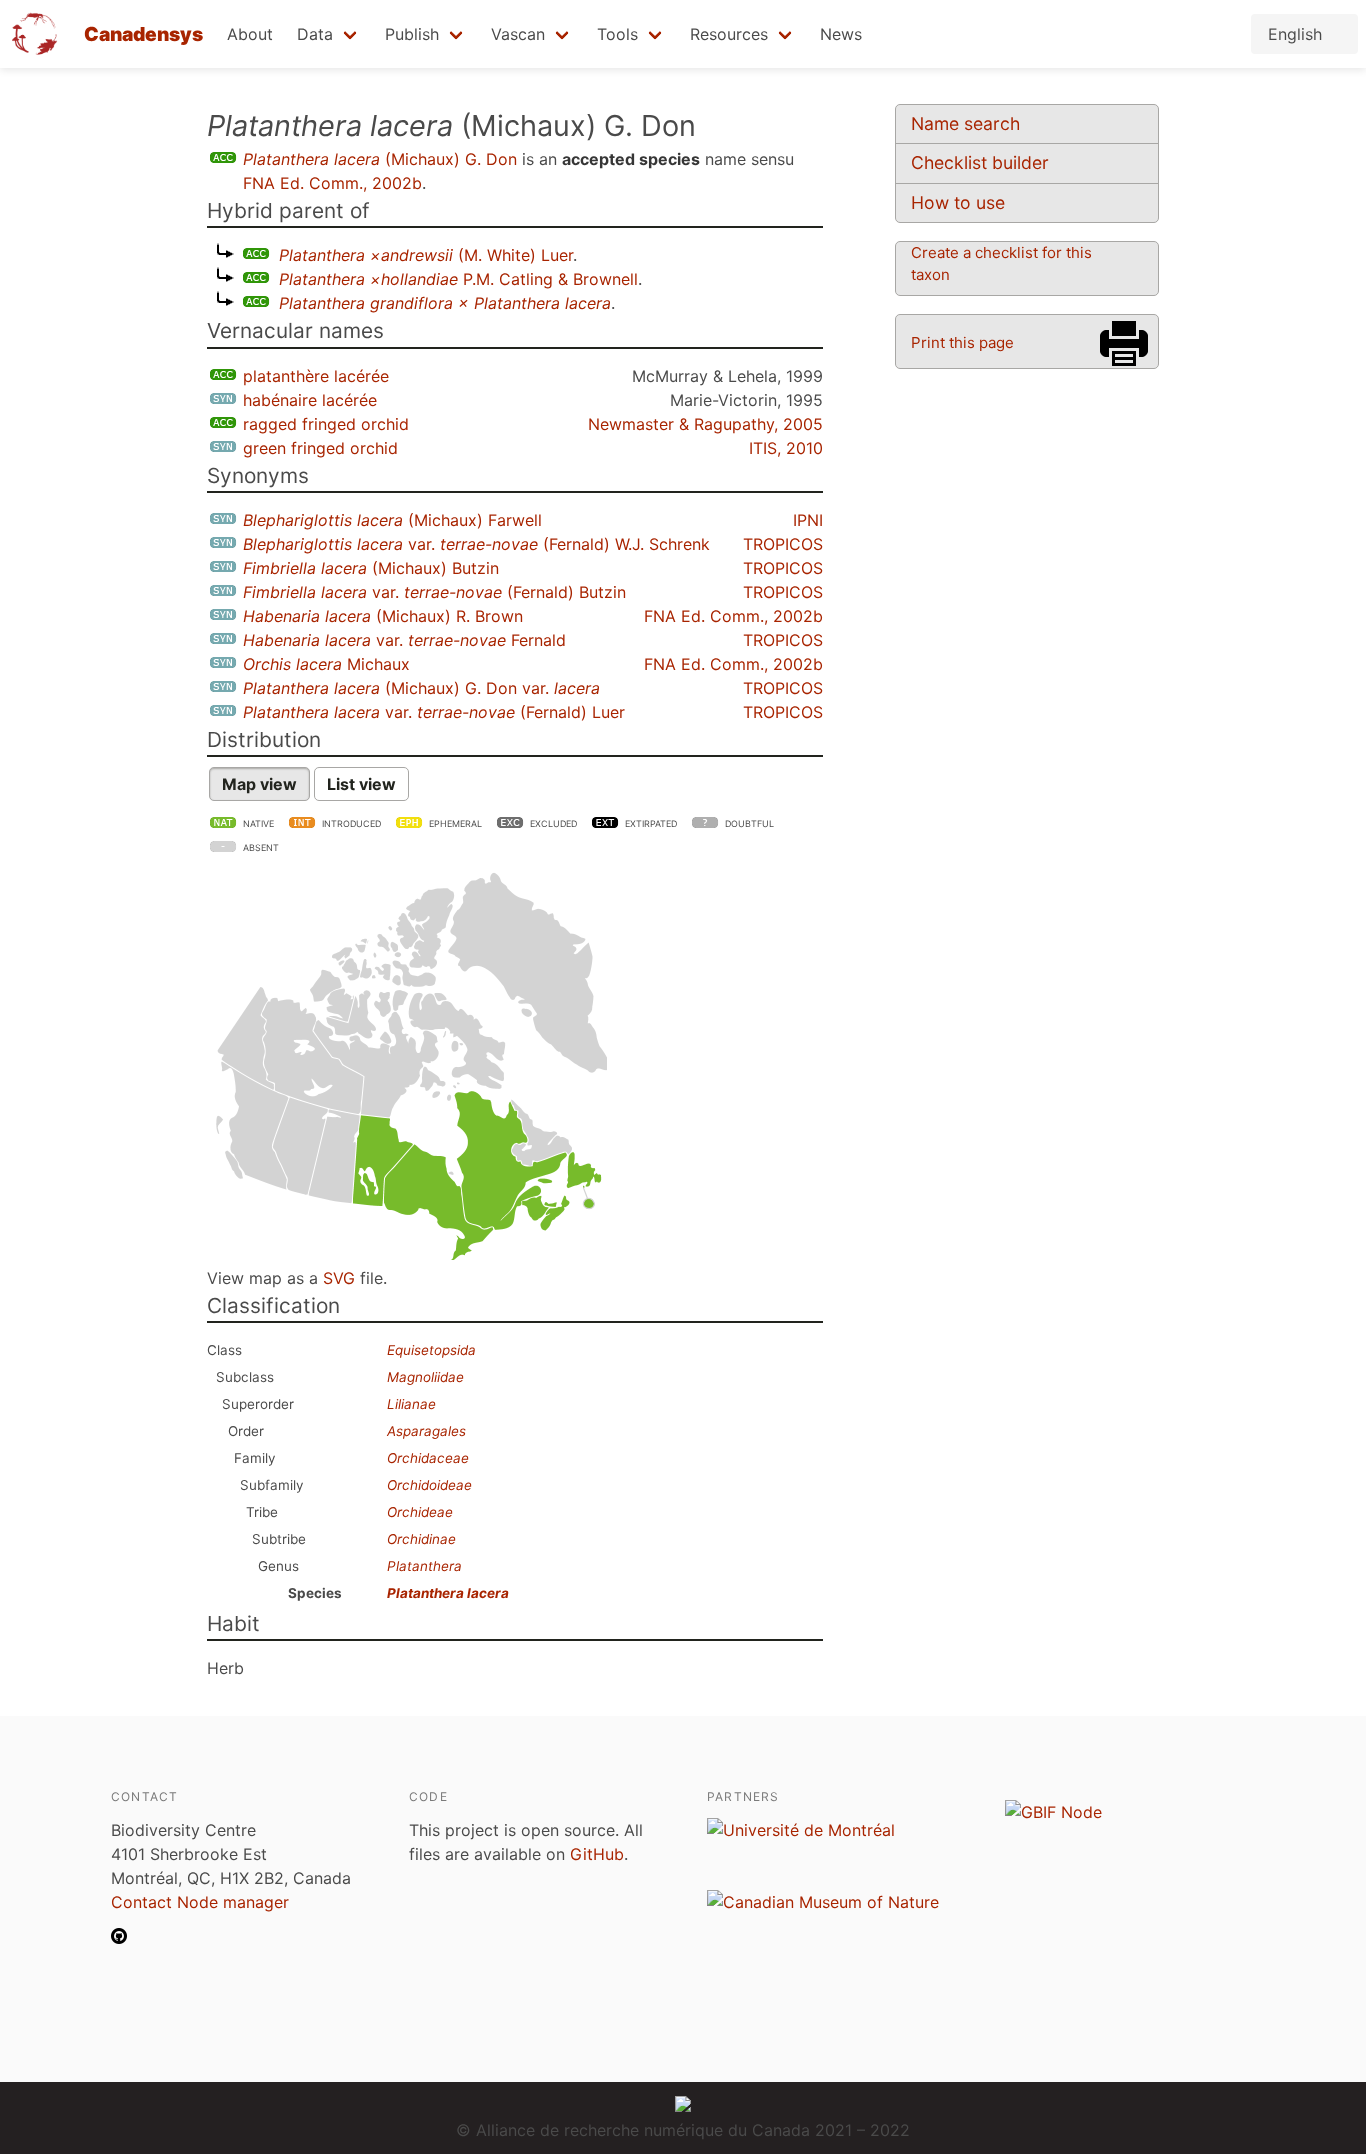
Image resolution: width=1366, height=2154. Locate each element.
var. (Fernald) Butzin (434, 592)
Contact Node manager (200, 1902)
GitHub (597, 1854)
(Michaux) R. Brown (383, 616)
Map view (259, 784)
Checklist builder (980, 162)
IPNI (808, 520)
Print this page (962, 342)
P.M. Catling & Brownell (458, 279)
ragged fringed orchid (326, 424)
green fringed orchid (320, 448)
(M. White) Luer (426, 255)
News (841, 34)
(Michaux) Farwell (392, 520)
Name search (965, 123)
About (250, 34)
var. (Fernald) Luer (434, 712)
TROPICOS (783, 544)
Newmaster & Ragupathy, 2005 (705, 424)
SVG (339, 1278)
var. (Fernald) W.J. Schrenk (476, 544)
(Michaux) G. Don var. (421, 688)
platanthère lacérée (316, 376)
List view (361, 784)
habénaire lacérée (310, 400)
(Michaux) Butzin (371, 568)
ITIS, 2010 (786, 448)
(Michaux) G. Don (380, 159)
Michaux (326, 664)
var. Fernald (404, 640)
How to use (958, 202)
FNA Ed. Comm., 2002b (332, 183)
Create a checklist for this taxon (1001, 263)
